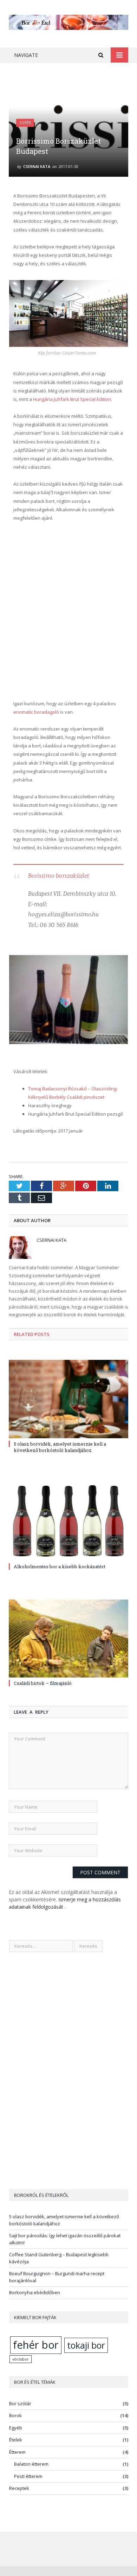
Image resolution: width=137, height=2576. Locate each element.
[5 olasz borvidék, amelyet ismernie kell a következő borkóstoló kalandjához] (68, 1399)
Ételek (16, 2440)
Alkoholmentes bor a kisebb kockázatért (60, 1566)
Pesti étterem (28, 2476)
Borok (15, 2415)
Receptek (19, 2488)
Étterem (17, 2452)
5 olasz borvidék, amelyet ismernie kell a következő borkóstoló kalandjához (60, 1447)
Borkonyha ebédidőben (35, 2292)
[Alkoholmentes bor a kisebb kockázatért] (68, 1522)
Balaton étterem (31, 2464)
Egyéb (25, 123)
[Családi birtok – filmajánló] (68, 1639)
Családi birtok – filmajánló (43, 1683)
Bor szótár (20, 2403)
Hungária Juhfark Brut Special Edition (72, 399)
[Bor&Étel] (68, 21)
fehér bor (36, 2345)
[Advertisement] (68, 611)
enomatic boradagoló (36, 712)
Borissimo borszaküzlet (58, 876)
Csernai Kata (37, 166)
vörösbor (21, 2359)
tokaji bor (86, 2345)
